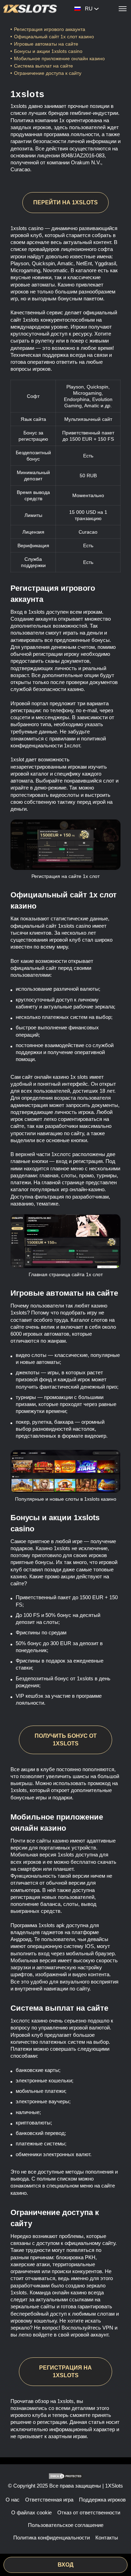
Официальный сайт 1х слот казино (54, 37)
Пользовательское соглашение (66, 2525)
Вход (65, 2565)
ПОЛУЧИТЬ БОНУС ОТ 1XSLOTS (66, 1740)
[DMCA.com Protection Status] (65, 2476)
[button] (119, 2550)
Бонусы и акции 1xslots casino (48, 51)
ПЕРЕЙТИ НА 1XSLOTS (65, 202)
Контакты (107, 2538)
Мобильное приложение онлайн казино (60, 58)
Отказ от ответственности (89, 2512)
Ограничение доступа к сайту (48, 73)
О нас (13, 2500)
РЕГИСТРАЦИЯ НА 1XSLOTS (65, 2371)
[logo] (30, 9)
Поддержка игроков (102, 2500)
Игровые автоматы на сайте (46, 44)
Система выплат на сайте (43, 66)
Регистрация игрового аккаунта (50, 29)
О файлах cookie (31, 2512)
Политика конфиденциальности (52, 2538)
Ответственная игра (49, 2500)
